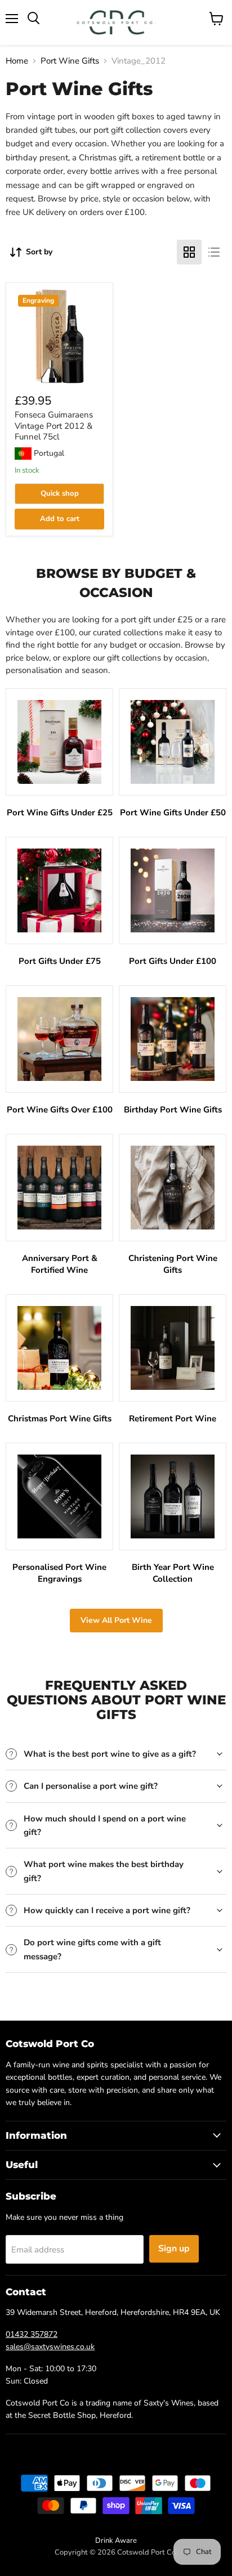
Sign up (174, 2249)
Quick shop (60, 493)
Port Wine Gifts (70, 61)
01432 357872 (32, 2334)
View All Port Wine (116, 1620)
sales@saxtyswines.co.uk (50, 2347)
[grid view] (189, 252)
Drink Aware (116, 2541)
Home (17, 61)
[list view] (214, 252)
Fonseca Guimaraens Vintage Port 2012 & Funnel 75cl (54, 426)
